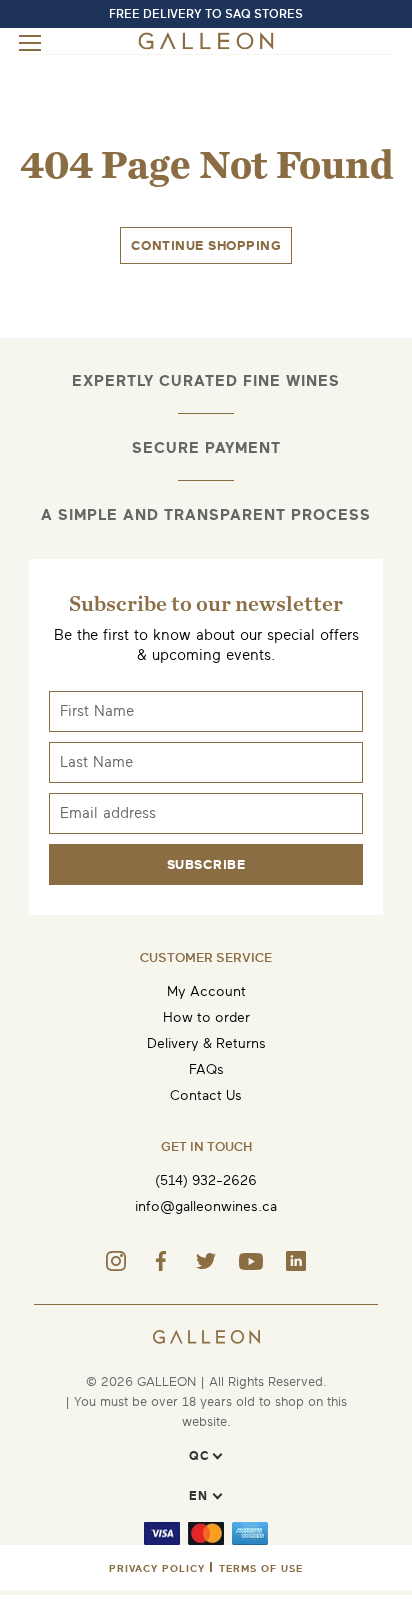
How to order (206, 1017)
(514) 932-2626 (206, 1180)
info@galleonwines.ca (206, 1206)
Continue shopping (206, 245)
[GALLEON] (206, 45)
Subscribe (206, 864)
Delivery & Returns (206, 1043)
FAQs (206, 1069)
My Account (206, 991)
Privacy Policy (157, 1568)
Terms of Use (261, 1568)
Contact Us (206, 1095)
